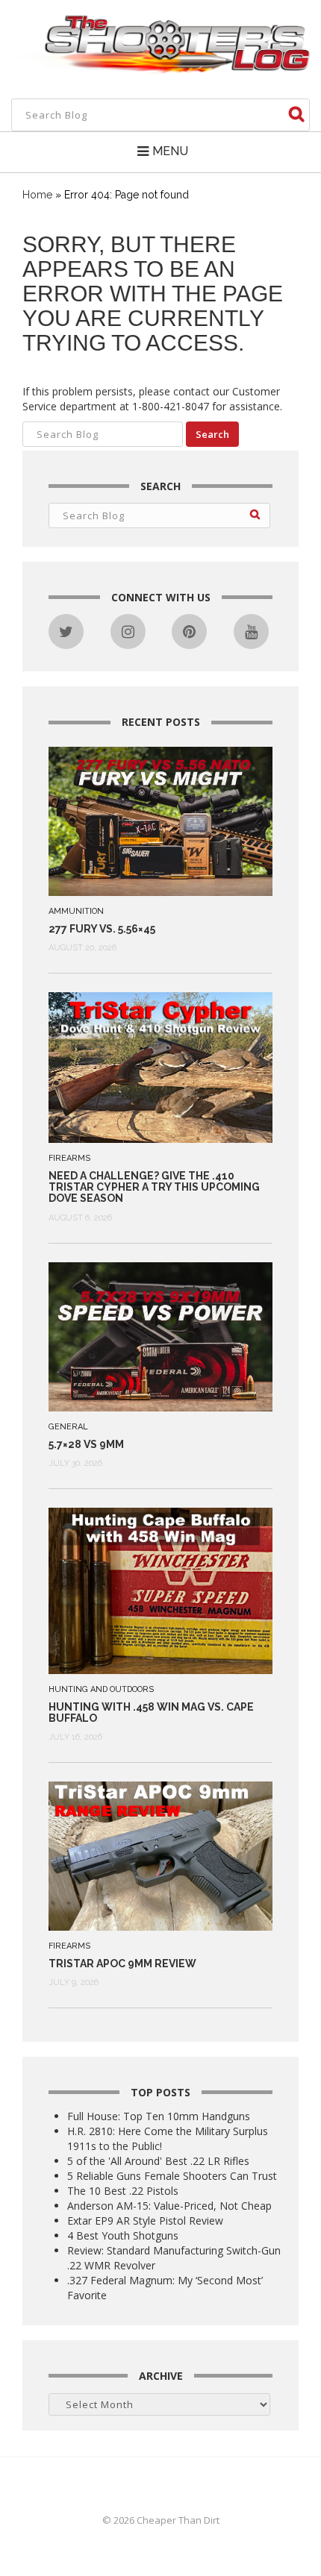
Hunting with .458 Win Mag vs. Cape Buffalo (151, 1712)
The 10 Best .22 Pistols (123, 2191)
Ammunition (76, 911)
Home (37, 195)
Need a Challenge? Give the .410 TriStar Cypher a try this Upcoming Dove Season (154, 1187)
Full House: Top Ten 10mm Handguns (159, 2116)
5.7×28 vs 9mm (86, 1444)
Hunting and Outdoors (101, 1689)
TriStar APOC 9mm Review (122, 1964)
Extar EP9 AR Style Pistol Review (145, 2221)
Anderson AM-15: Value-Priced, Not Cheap (169, 2206)
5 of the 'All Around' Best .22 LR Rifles (158, 2161)
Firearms (69, 1158)
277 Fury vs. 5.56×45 (102, 929)
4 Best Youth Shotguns (123, 2235)
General (68, 1427)
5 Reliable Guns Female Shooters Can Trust (172, 2176)
